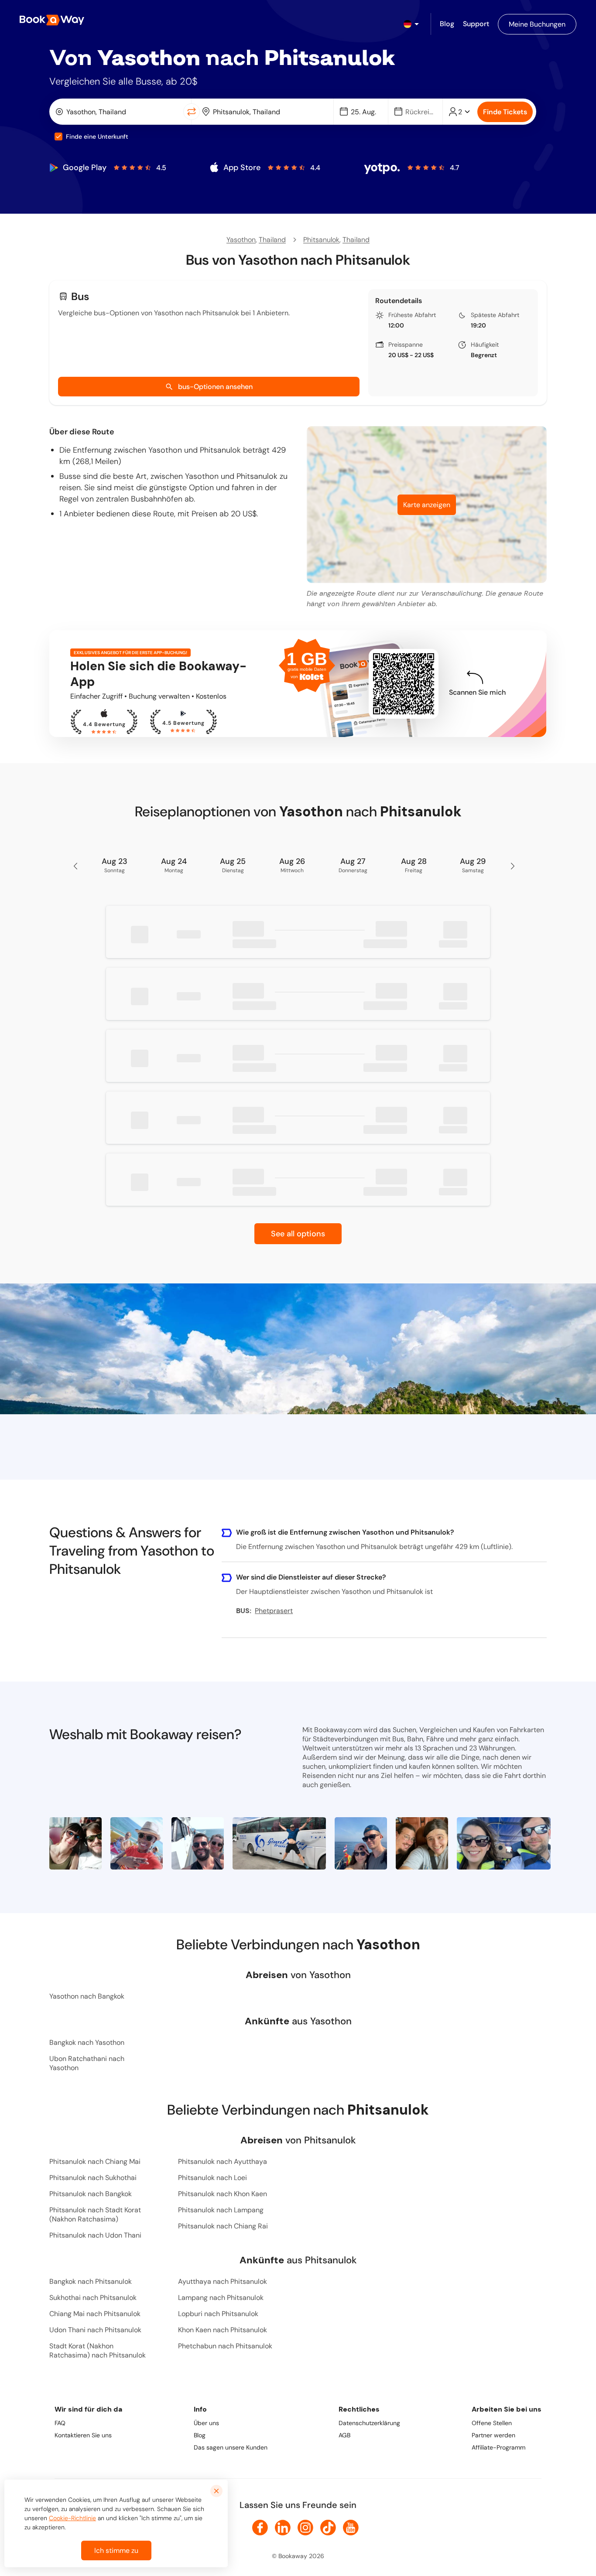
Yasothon (241, 240)
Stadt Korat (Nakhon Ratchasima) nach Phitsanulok (98, 2351)
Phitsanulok (321, 240)
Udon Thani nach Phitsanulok (95, 2330)
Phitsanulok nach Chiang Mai (95, 2161)
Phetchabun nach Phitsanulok (225, 2346)
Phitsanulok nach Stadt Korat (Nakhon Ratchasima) (95, 2214)
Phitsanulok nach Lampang (221, 2210)
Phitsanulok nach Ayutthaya (223, 2161)
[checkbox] (58, 136)
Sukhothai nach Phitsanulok (93, 2298)
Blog (200, 2435)
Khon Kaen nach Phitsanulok (223, 2330)
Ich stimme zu (116, 2550)
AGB (344, 2435)
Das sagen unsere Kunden (231, 2447)
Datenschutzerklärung (369, 2423)
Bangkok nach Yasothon (87, 2042)
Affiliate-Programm (498, 2447)
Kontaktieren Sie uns (83, 2435)
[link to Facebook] (260, 2528)
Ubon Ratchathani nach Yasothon (87, 2063)
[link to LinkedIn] (283, 2528)
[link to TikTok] (328, 2528)
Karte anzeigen (427, 505)
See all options (298, 1234)
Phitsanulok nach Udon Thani (95, 2235)
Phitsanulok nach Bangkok (91, 2194)
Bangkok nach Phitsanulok (91, 2281)
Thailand (272, 240)
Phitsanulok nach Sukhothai (93, 2178)
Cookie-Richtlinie (72, 2518)
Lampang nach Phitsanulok (221, 2298)
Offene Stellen (492, 2423)
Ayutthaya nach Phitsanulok (223, 2281)
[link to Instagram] (305, 2528)
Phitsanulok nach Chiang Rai (223, 2226)
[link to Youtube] (351, 2528)
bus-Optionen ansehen (215, 387)
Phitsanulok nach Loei (212, 2178)
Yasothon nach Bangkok (87, 1996)
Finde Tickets (505, 112)
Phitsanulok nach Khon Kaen (223, 2194)
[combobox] (118, 112)
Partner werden (493, 2435)
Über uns (206, 2423)
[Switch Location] (192, 112)
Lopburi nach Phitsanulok (218, 2314)
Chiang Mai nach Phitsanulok (95, 2314)
